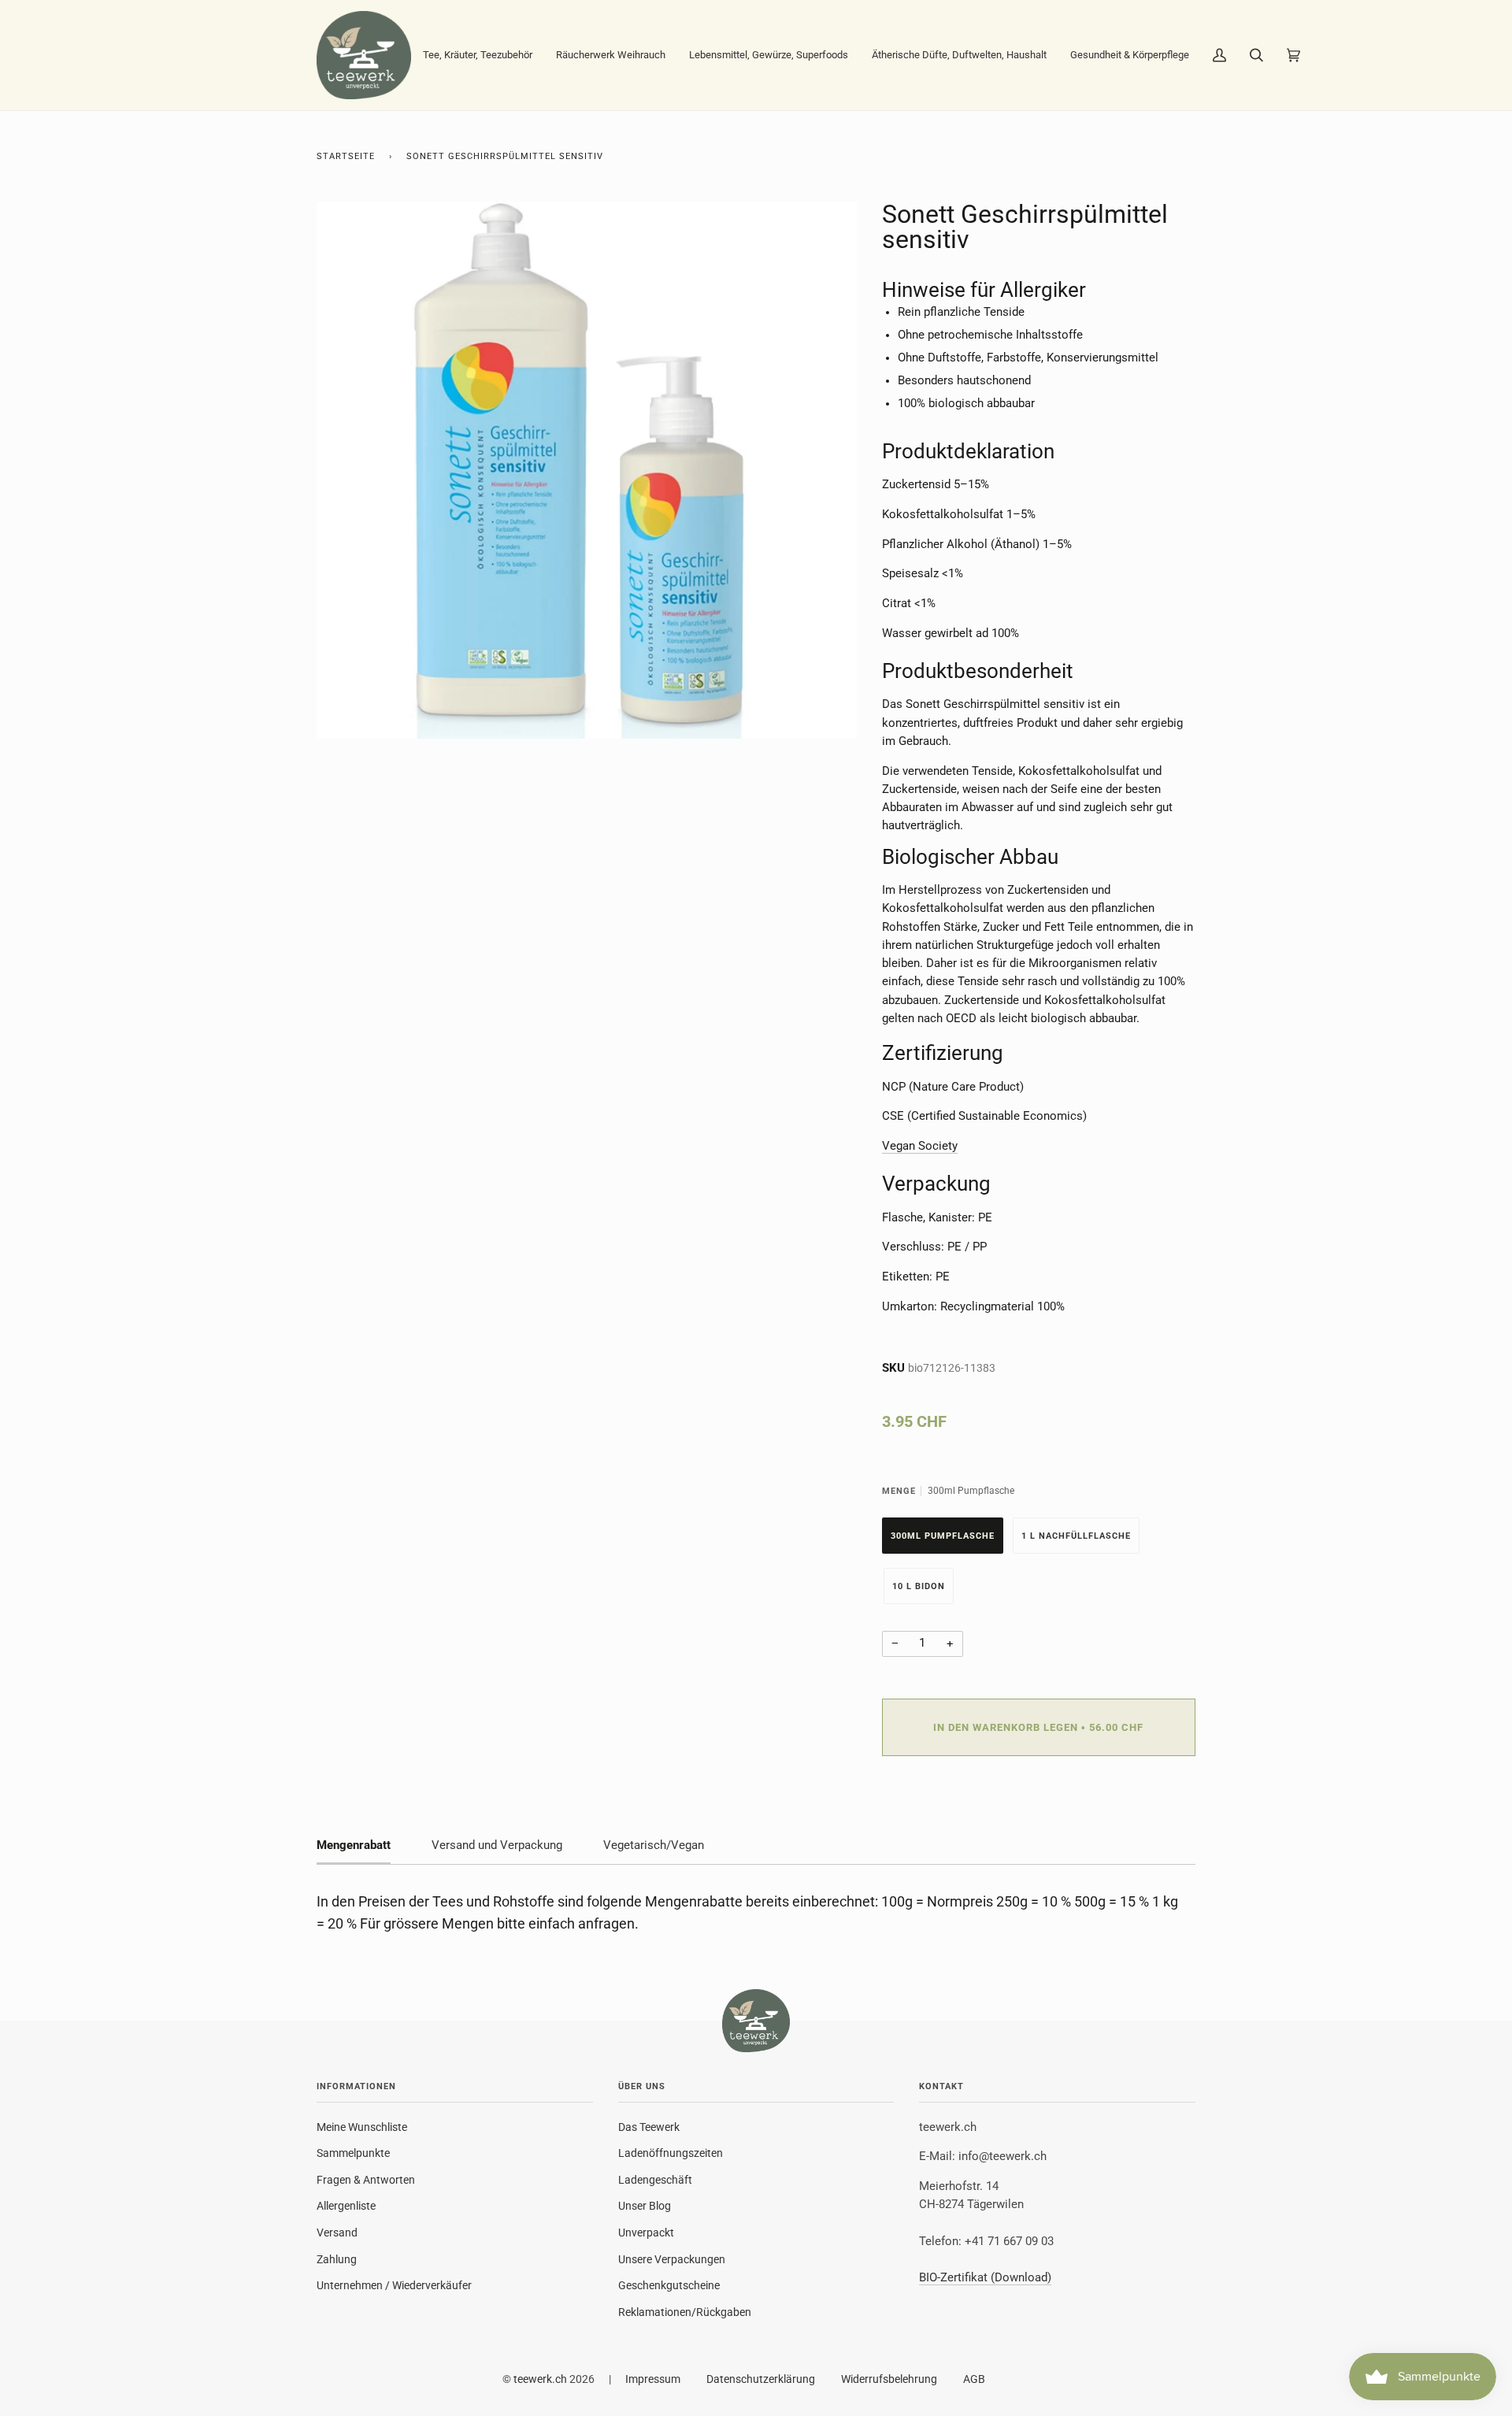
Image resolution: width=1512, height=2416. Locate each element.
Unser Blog (645, 2206)
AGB (974, 2379)
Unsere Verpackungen (672, 2259)
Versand (337, 2233)
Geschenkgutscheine (669, 2285)
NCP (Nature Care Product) (953, 1087)
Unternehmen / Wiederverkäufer (394, 2285)
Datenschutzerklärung (761, 2379)
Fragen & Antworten (366, 2180)
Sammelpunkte (353, 2153)
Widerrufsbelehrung (889, 2379)
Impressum (653, 2379)
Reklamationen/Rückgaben (685, 2312)
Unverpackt (646, 2233)
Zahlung (337, 2259)
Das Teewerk (649, 2127)
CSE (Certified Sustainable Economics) (984, 1116)
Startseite (346, 156)
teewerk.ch (540, 2379)
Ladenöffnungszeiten (671, 2153)
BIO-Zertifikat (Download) (985, 2278)
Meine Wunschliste (362, 2127)
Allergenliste (346, 2206)
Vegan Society (920, 1146)
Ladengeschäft (655, 2180)
